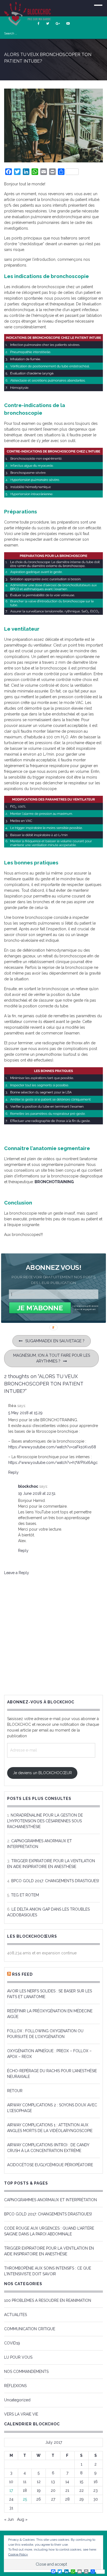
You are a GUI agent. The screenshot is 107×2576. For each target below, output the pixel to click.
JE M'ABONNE (40, 1308)
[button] (54, 1267)
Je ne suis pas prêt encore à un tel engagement (85, 1308)
